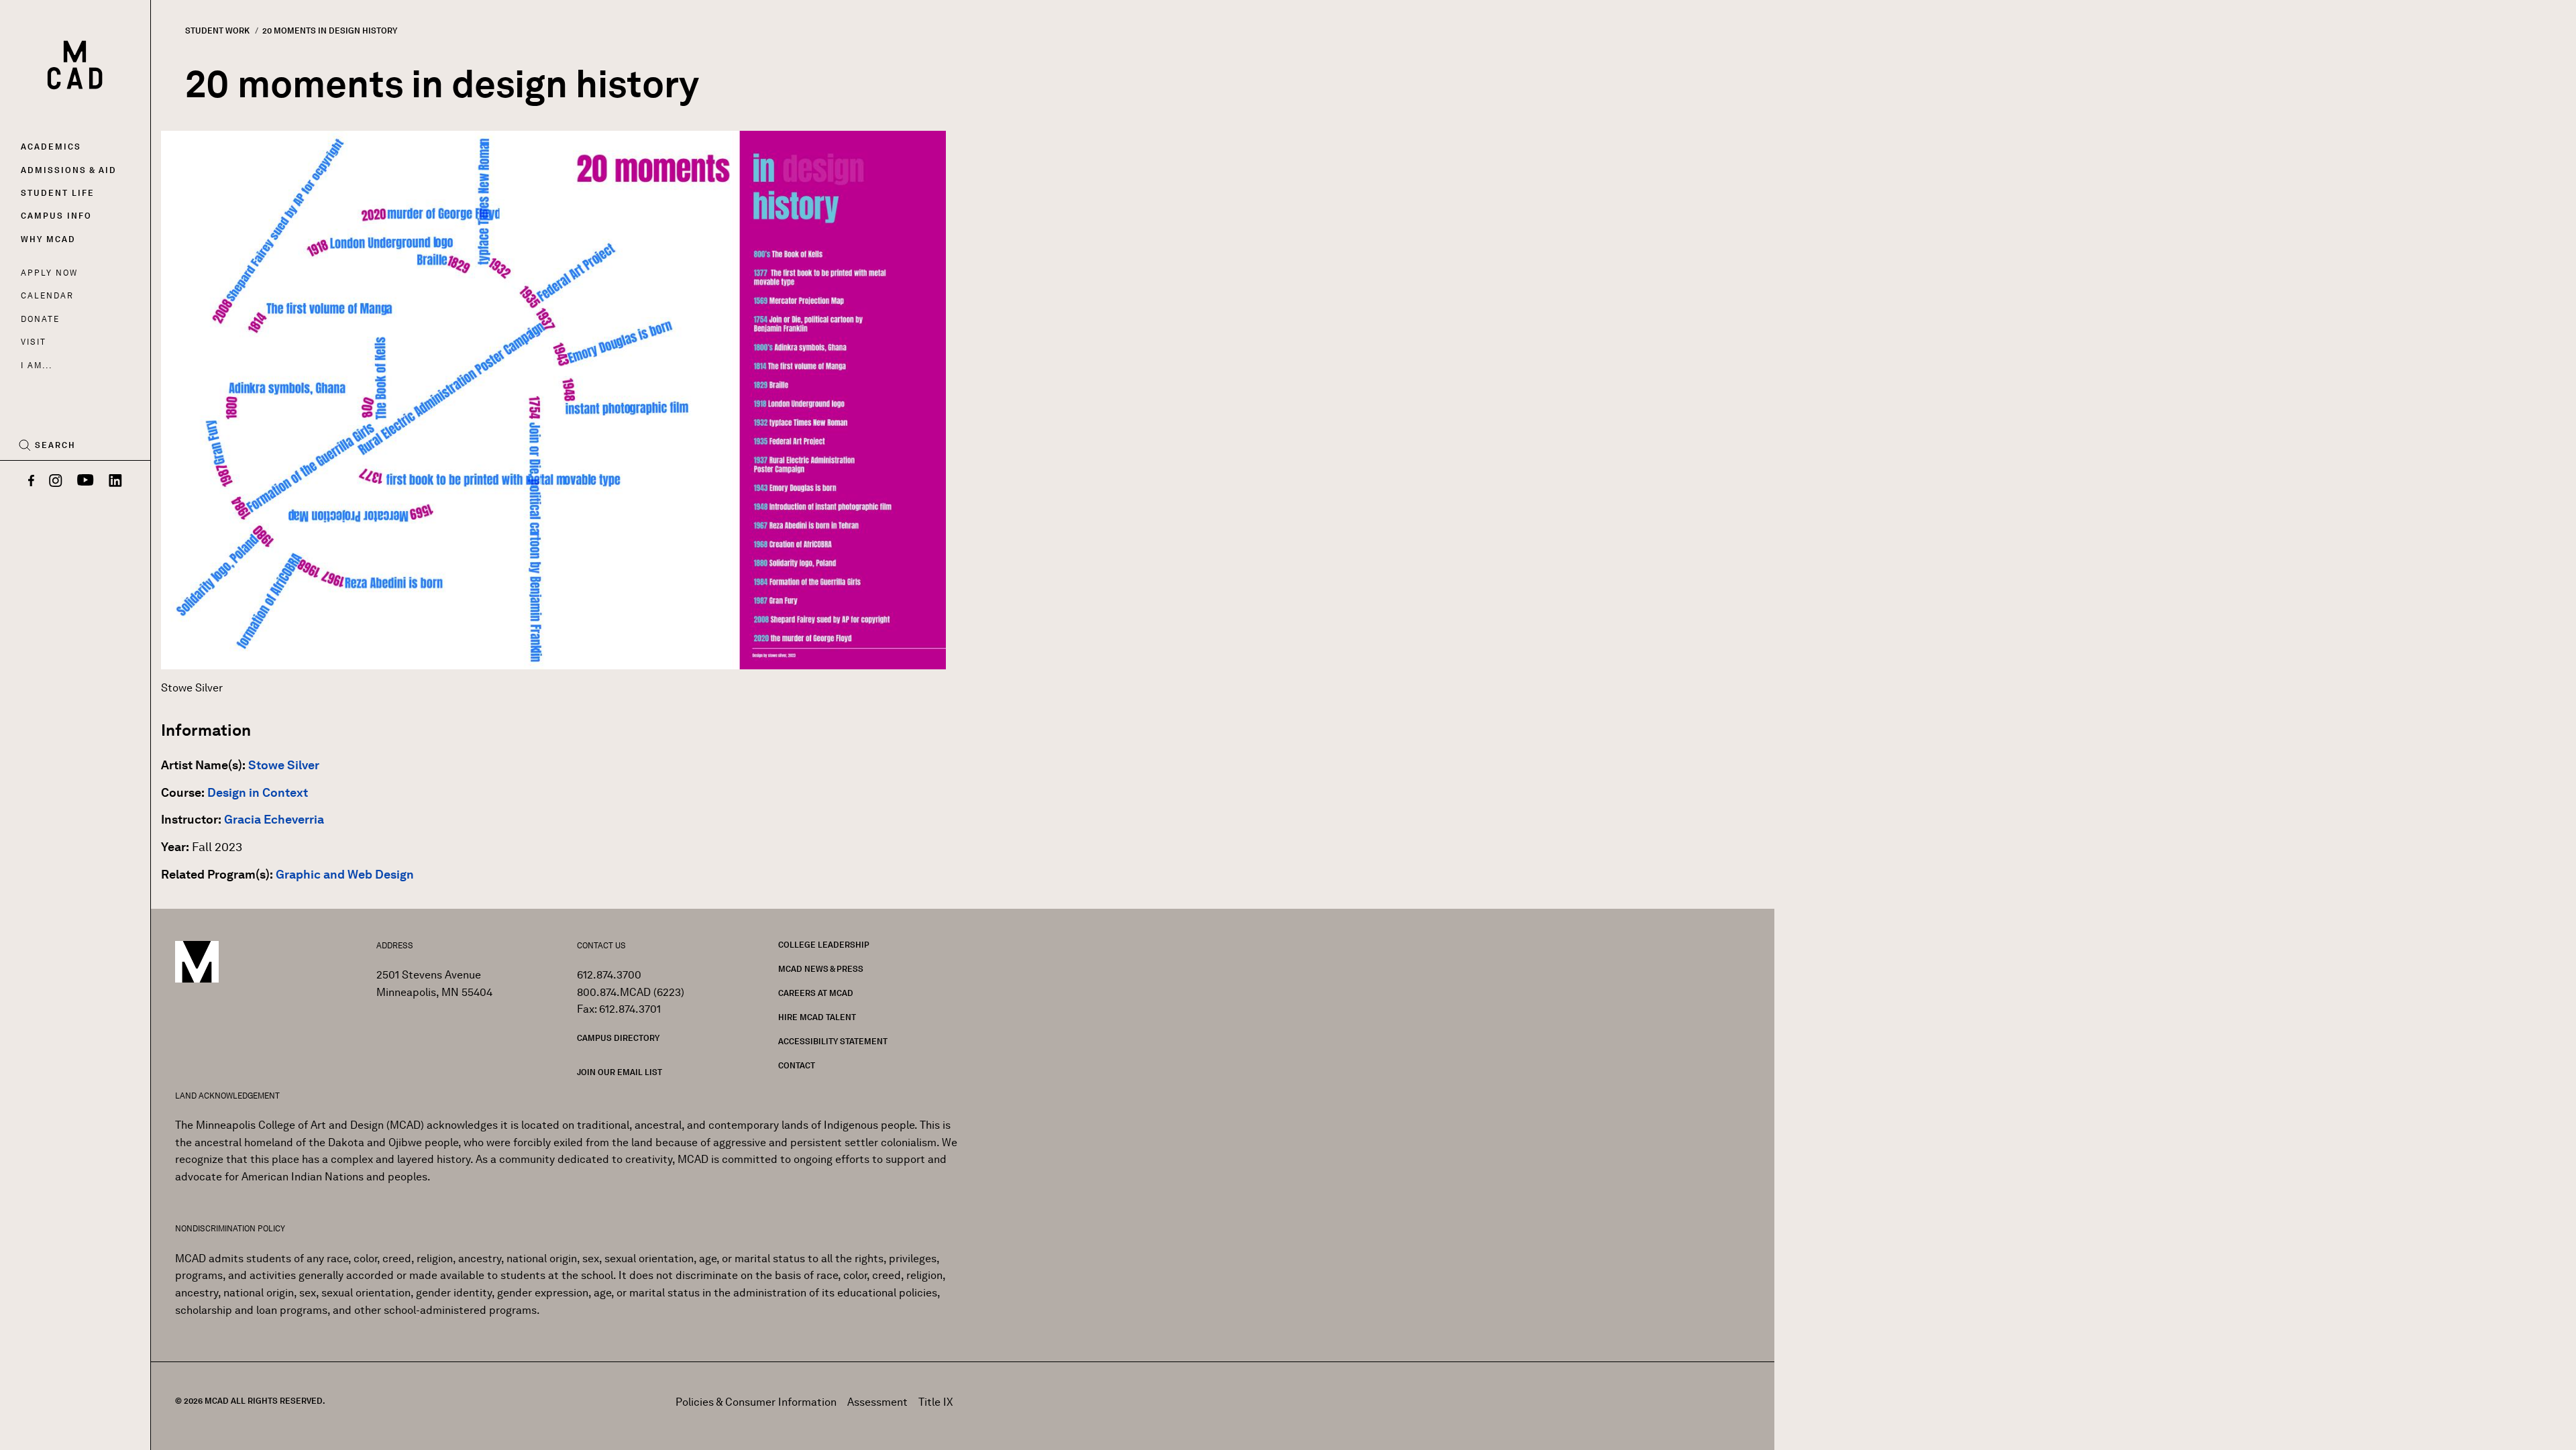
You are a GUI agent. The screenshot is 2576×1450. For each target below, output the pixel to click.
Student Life (58, 193)
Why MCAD (48, 239)
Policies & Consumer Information (756, 1402)
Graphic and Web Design (345, 875)
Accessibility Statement (833, 1041)
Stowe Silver (284, 765)
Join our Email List (620, 1072)
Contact (797, 1065)
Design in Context (258, 793)
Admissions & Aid (69, 170)
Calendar (47, 295)
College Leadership (824, 945)
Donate (40, 319)
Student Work (217, 31)
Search (55, 445)
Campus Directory (618, 1038)
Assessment (877, 1402)
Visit (33, 342)
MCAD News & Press (821, 969)
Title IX (936, 1402)
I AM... (36, 365)
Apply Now (49, 273)
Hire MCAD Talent (817, 1017)
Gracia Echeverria (274, 820)
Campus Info (56, 216)
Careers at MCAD (816, 993)
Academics (51, 147)
